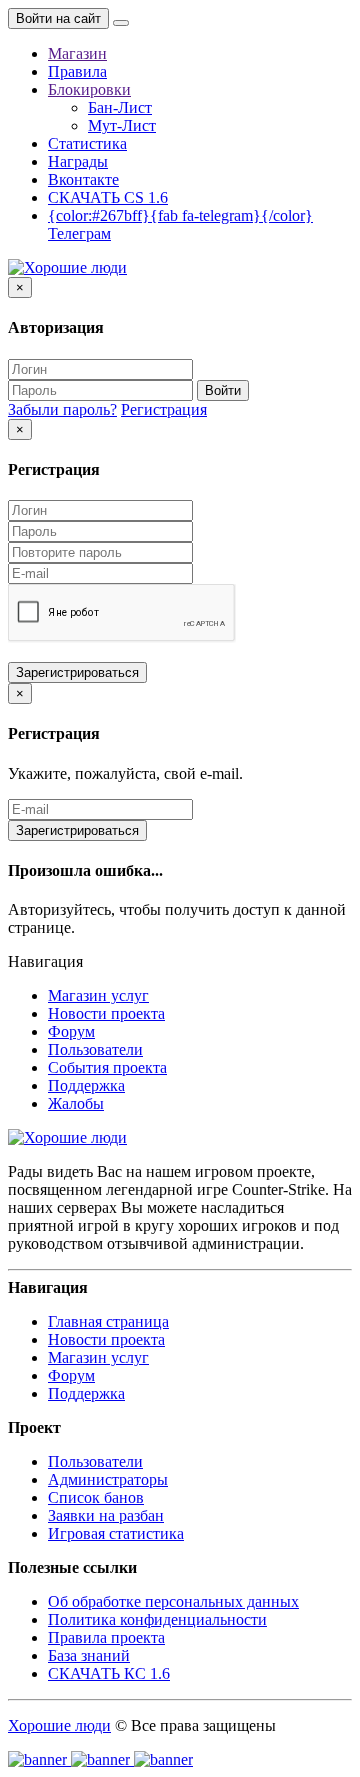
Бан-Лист (120, 107)
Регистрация (164, 409)
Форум (71, 1031)
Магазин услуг (98, 995)
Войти (223, 390)
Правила (77, 71)
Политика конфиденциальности (157, 1619)
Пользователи (95, 1049)
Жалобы (76, 1103)
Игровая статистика (116, 1533)
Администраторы (108, 1479)
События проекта (107, 1067)
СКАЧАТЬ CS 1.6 (108, 197)
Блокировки (89, 89)
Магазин (77, 53)
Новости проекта (106, 1013)
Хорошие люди (59, 1725)
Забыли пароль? (62, 409)
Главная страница (108, 1321)
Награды (78, 161)
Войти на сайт (58, 18)
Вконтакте (83, 179)
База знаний (89, 1655)
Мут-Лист (122, 125)
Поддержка (86, 1085)
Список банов (96, 1497)
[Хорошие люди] (67, 267)
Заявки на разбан (106, 1515)
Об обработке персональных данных (173, 1601)
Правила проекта (106, 1637)
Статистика (87, 143)
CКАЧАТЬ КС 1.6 (109, 1673)
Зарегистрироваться (77, 672)
